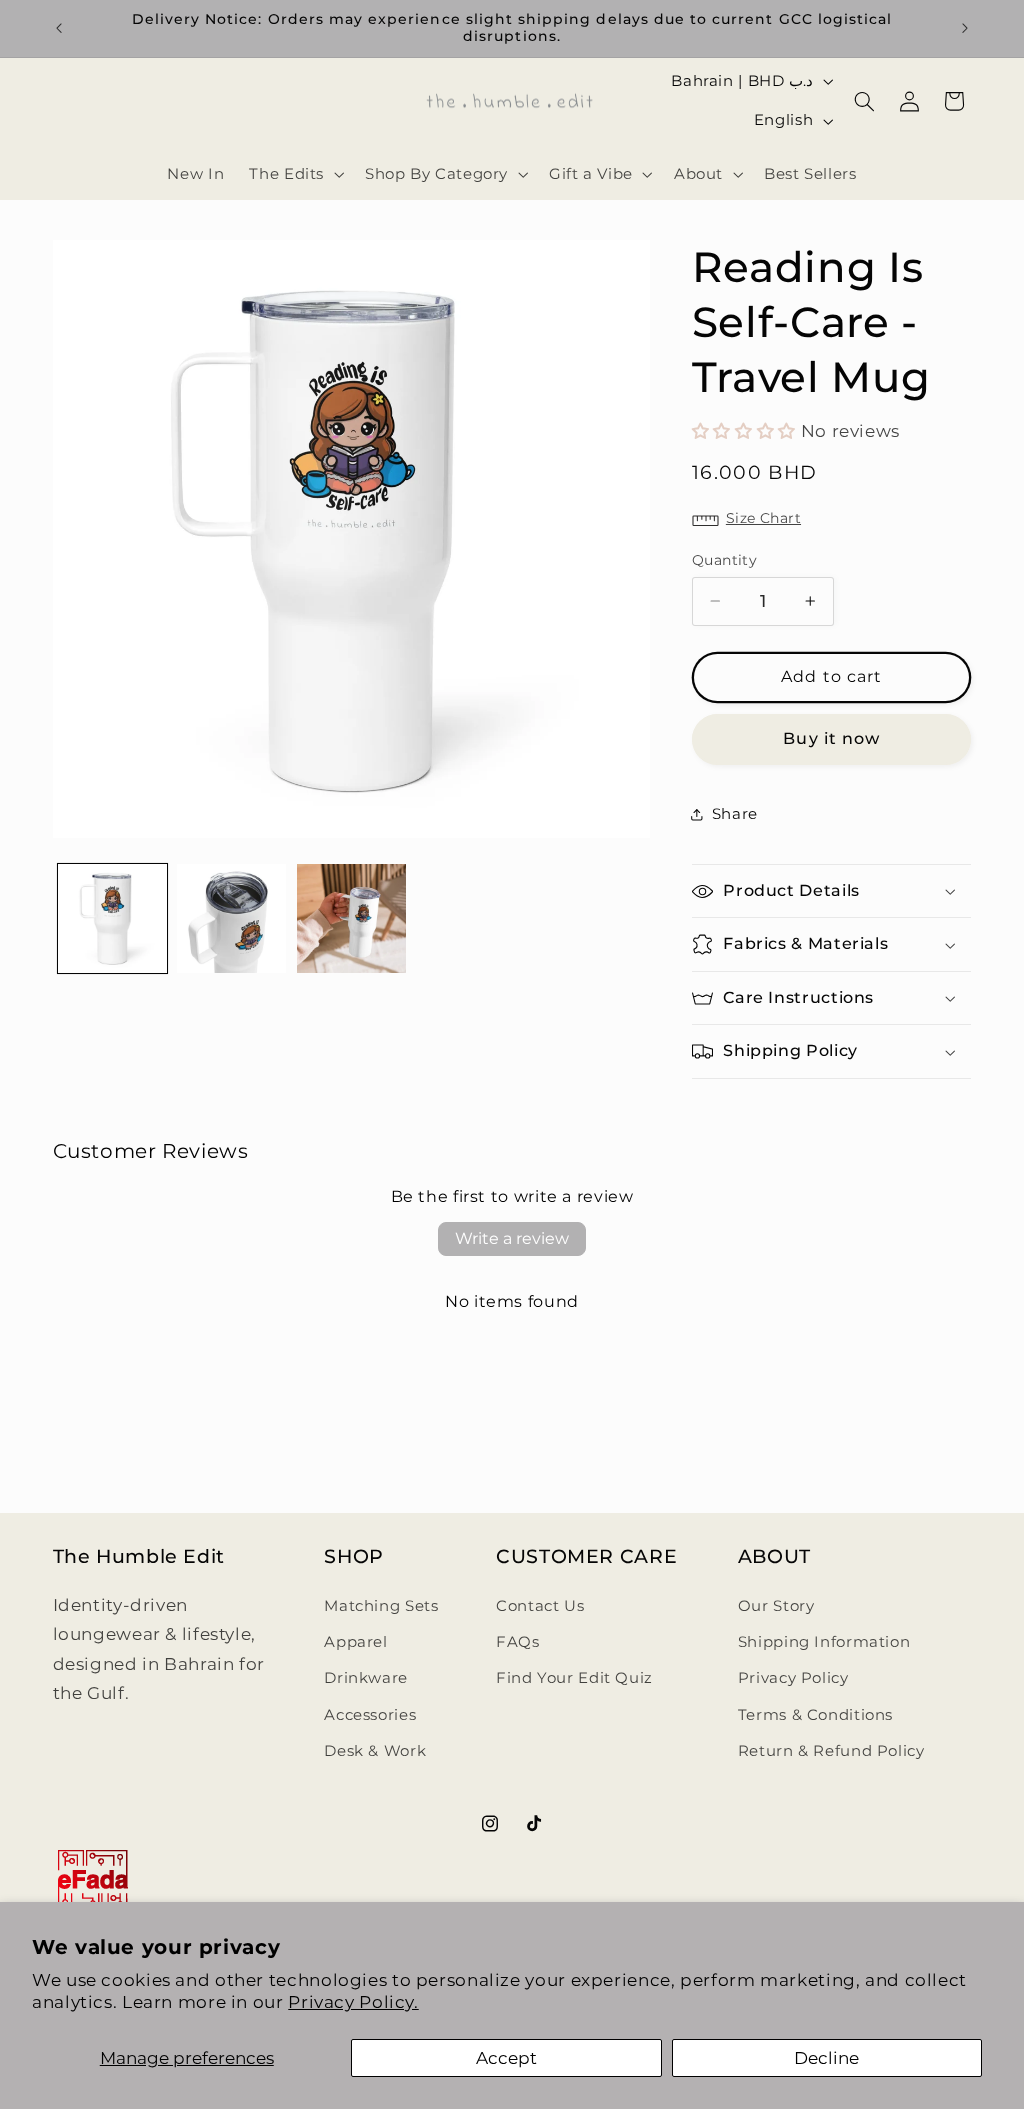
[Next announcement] (965, 28)
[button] (295, 174)
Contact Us (540, 1606)
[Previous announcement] (59, 28)
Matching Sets (381, 1606)
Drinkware (366, 1678)
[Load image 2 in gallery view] (231, 918)
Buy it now (831, 738)
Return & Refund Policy (831, 1751)
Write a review (512, 1238)
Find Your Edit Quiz (574, 1678)
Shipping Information (824, 1642)
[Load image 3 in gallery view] (351, 918)
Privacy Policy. (353, 2002)
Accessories (370, 1715)
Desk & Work (375, 1751)
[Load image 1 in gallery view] (112, 918)
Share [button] (735, 814)
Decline (826, 2058)
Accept (506, 2058)
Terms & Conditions (815, 1715)
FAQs (518, 1642)
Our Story (776, 1606)
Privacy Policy (793, 1678)
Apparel (355, 1642)
